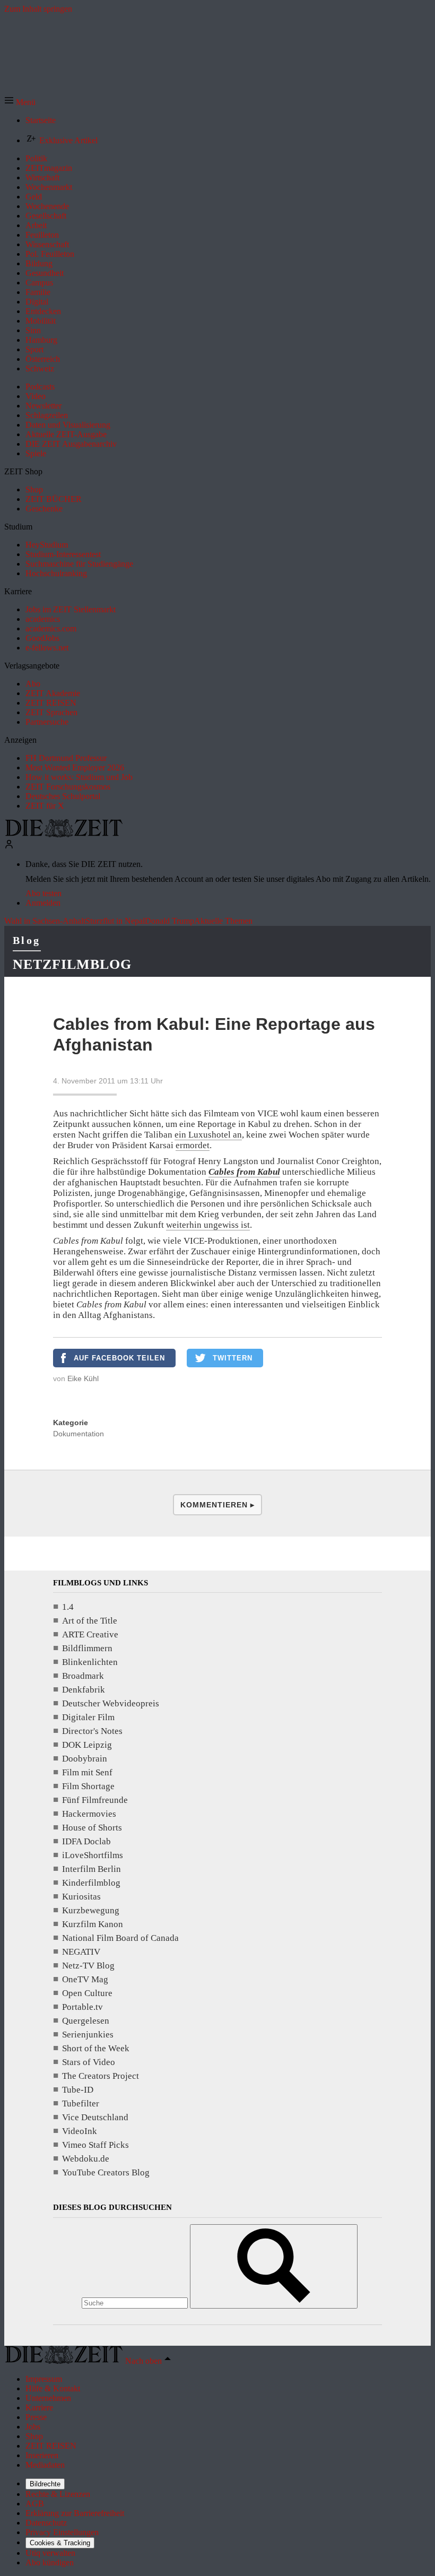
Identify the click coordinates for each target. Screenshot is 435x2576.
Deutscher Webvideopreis (111, 1703)
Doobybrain (85, 1759)
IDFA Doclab (86, 1841)
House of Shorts (92, 1828)
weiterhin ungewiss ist (208, 1225)
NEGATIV (81, 1952)
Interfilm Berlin (92, 1869)
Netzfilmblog (72, 964)
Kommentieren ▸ (217, 1505)
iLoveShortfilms (93, 1855)
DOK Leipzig (87, 1745)
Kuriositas (81, 1897)
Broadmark (83, 1676)
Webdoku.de (86, 2159)
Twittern (233, 1358)
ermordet (193, 1145)
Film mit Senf (87, 1772)
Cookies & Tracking (60, 2543)
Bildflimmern (87, 1648)
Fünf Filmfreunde (95, 1800)
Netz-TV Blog (88, 1966)
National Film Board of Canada (120, 1938)
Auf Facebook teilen (119, 1358)
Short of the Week (96, 2048)
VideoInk (80, 2131)
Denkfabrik (84, 1690)
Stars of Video (89, 2062)
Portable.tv (82, 2007)
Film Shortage (88, 1786)
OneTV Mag (85, 1979)
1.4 (68, 1607)
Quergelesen (86, 2021)
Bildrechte (45, 2484)
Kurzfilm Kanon (93, 1924)
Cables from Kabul (244, 1172)
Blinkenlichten (90, 1662)
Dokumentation (79, 1434)
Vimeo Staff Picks (95, 2145)
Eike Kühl (83, 1378)
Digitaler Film (88, 1717)
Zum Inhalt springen (38, 9)
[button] (20, 102)
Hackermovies (89, 1814)
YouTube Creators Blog (106, 2172)
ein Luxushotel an (208, 1135)
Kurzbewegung (91, 1910)
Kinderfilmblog (91, 1883)
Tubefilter (81, 2104)
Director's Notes (92, 1731)
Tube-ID (78, 2090)
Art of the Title (90, 1621)
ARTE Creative (90, 1634)
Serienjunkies (88, 2035)
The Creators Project (101, 2076)
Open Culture (87, 1993)
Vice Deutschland (95, 2117)
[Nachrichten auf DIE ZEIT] (64, 834)
